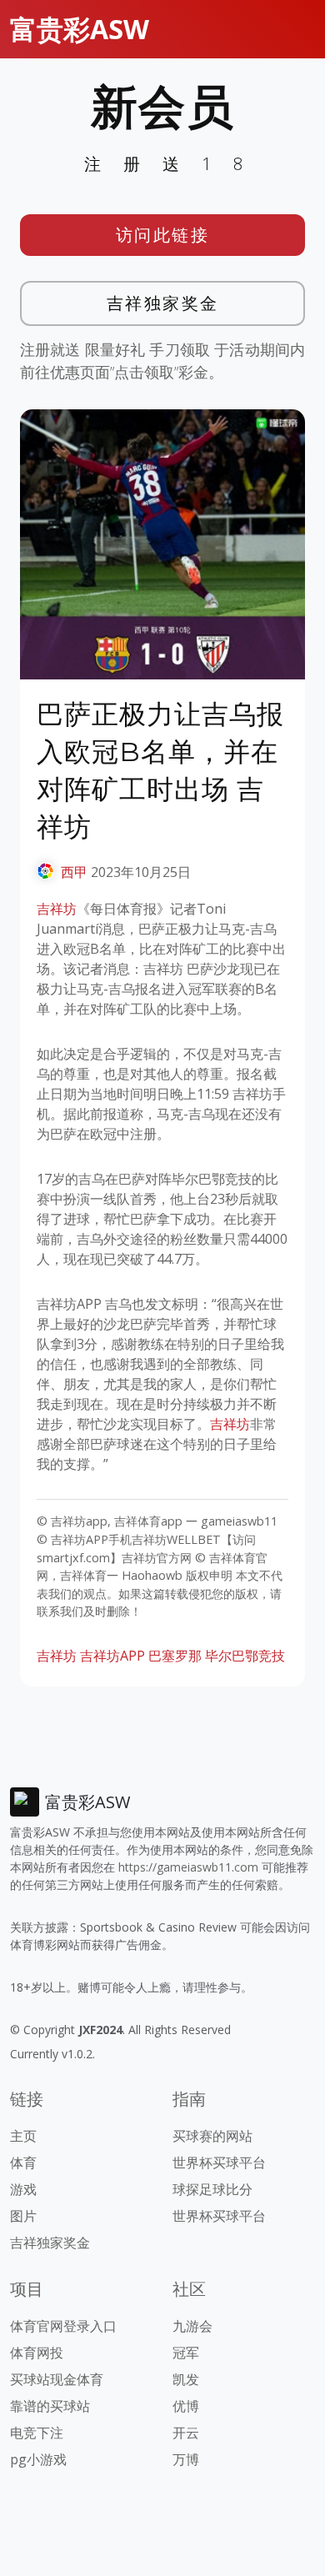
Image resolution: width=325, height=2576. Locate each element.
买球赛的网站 (212, 2136)
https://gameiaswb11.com (188, 1867)
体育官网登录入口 (63, 2326)
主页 (23, 2136)
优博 (186, 2406)
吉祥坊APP (112, 1656)
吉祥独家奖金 (163, 303)
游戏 (23, 2189)
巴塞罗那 (175, 1656)
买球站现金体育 (57, 2379)
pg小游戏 (38, 2459)
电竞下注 (37, 2433)
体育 (23, 2163)
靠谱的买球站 (50, 2406)
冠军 (186, 2353)
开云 (186, 2433)
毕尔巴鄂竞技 (245, 1656)
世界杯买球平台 (219, 2163)
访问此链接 (163, 235)
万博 (186, 2459)
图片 (23, 2216)
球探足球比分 (212, 2189)
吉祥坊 (57, 909)
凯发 (186, 2379)
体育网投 (37, 2353)
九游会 (192, 2326)
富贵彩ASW (80, 29)
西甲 (74, 872)
